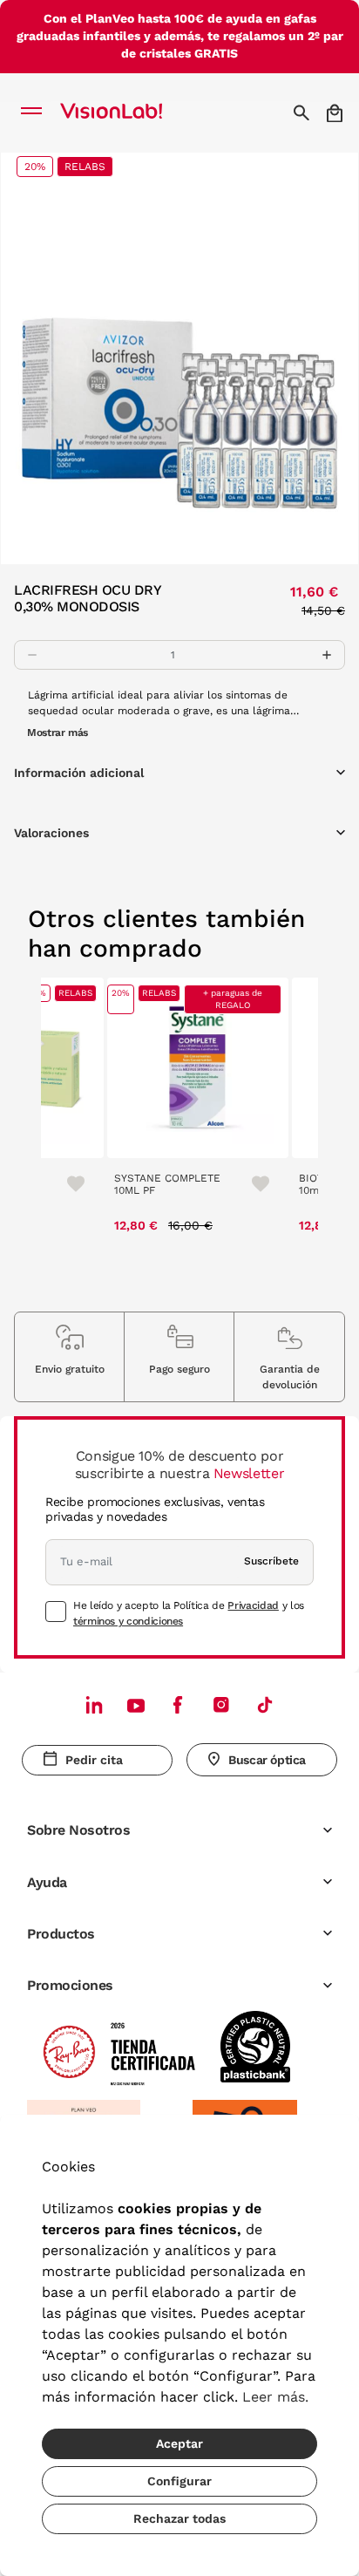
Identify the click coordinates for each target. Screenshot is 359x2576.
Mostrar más (58, 733)
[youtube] (221, 1704)
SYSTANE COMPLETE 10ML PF (167, 1184)
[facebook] (178, 1704)
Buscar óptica (267, 1760)
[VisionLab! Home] (134, 112)
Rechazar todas (179, 2518)
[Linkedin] (94, 1704)
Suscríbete (271, 1561)
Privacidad (253, 1605)
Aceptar (179, 2443)
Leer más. (275, 2397)
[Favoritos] (68, 1183)
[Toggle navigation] (36, 112)
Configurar (179, 2481)
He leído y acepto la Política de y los (189, 1613)
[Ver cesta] (336, 113)
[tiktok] (265, 1704)
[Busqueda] (304, 112)
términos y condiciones (128, 1621)
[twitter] (136, 1705)
